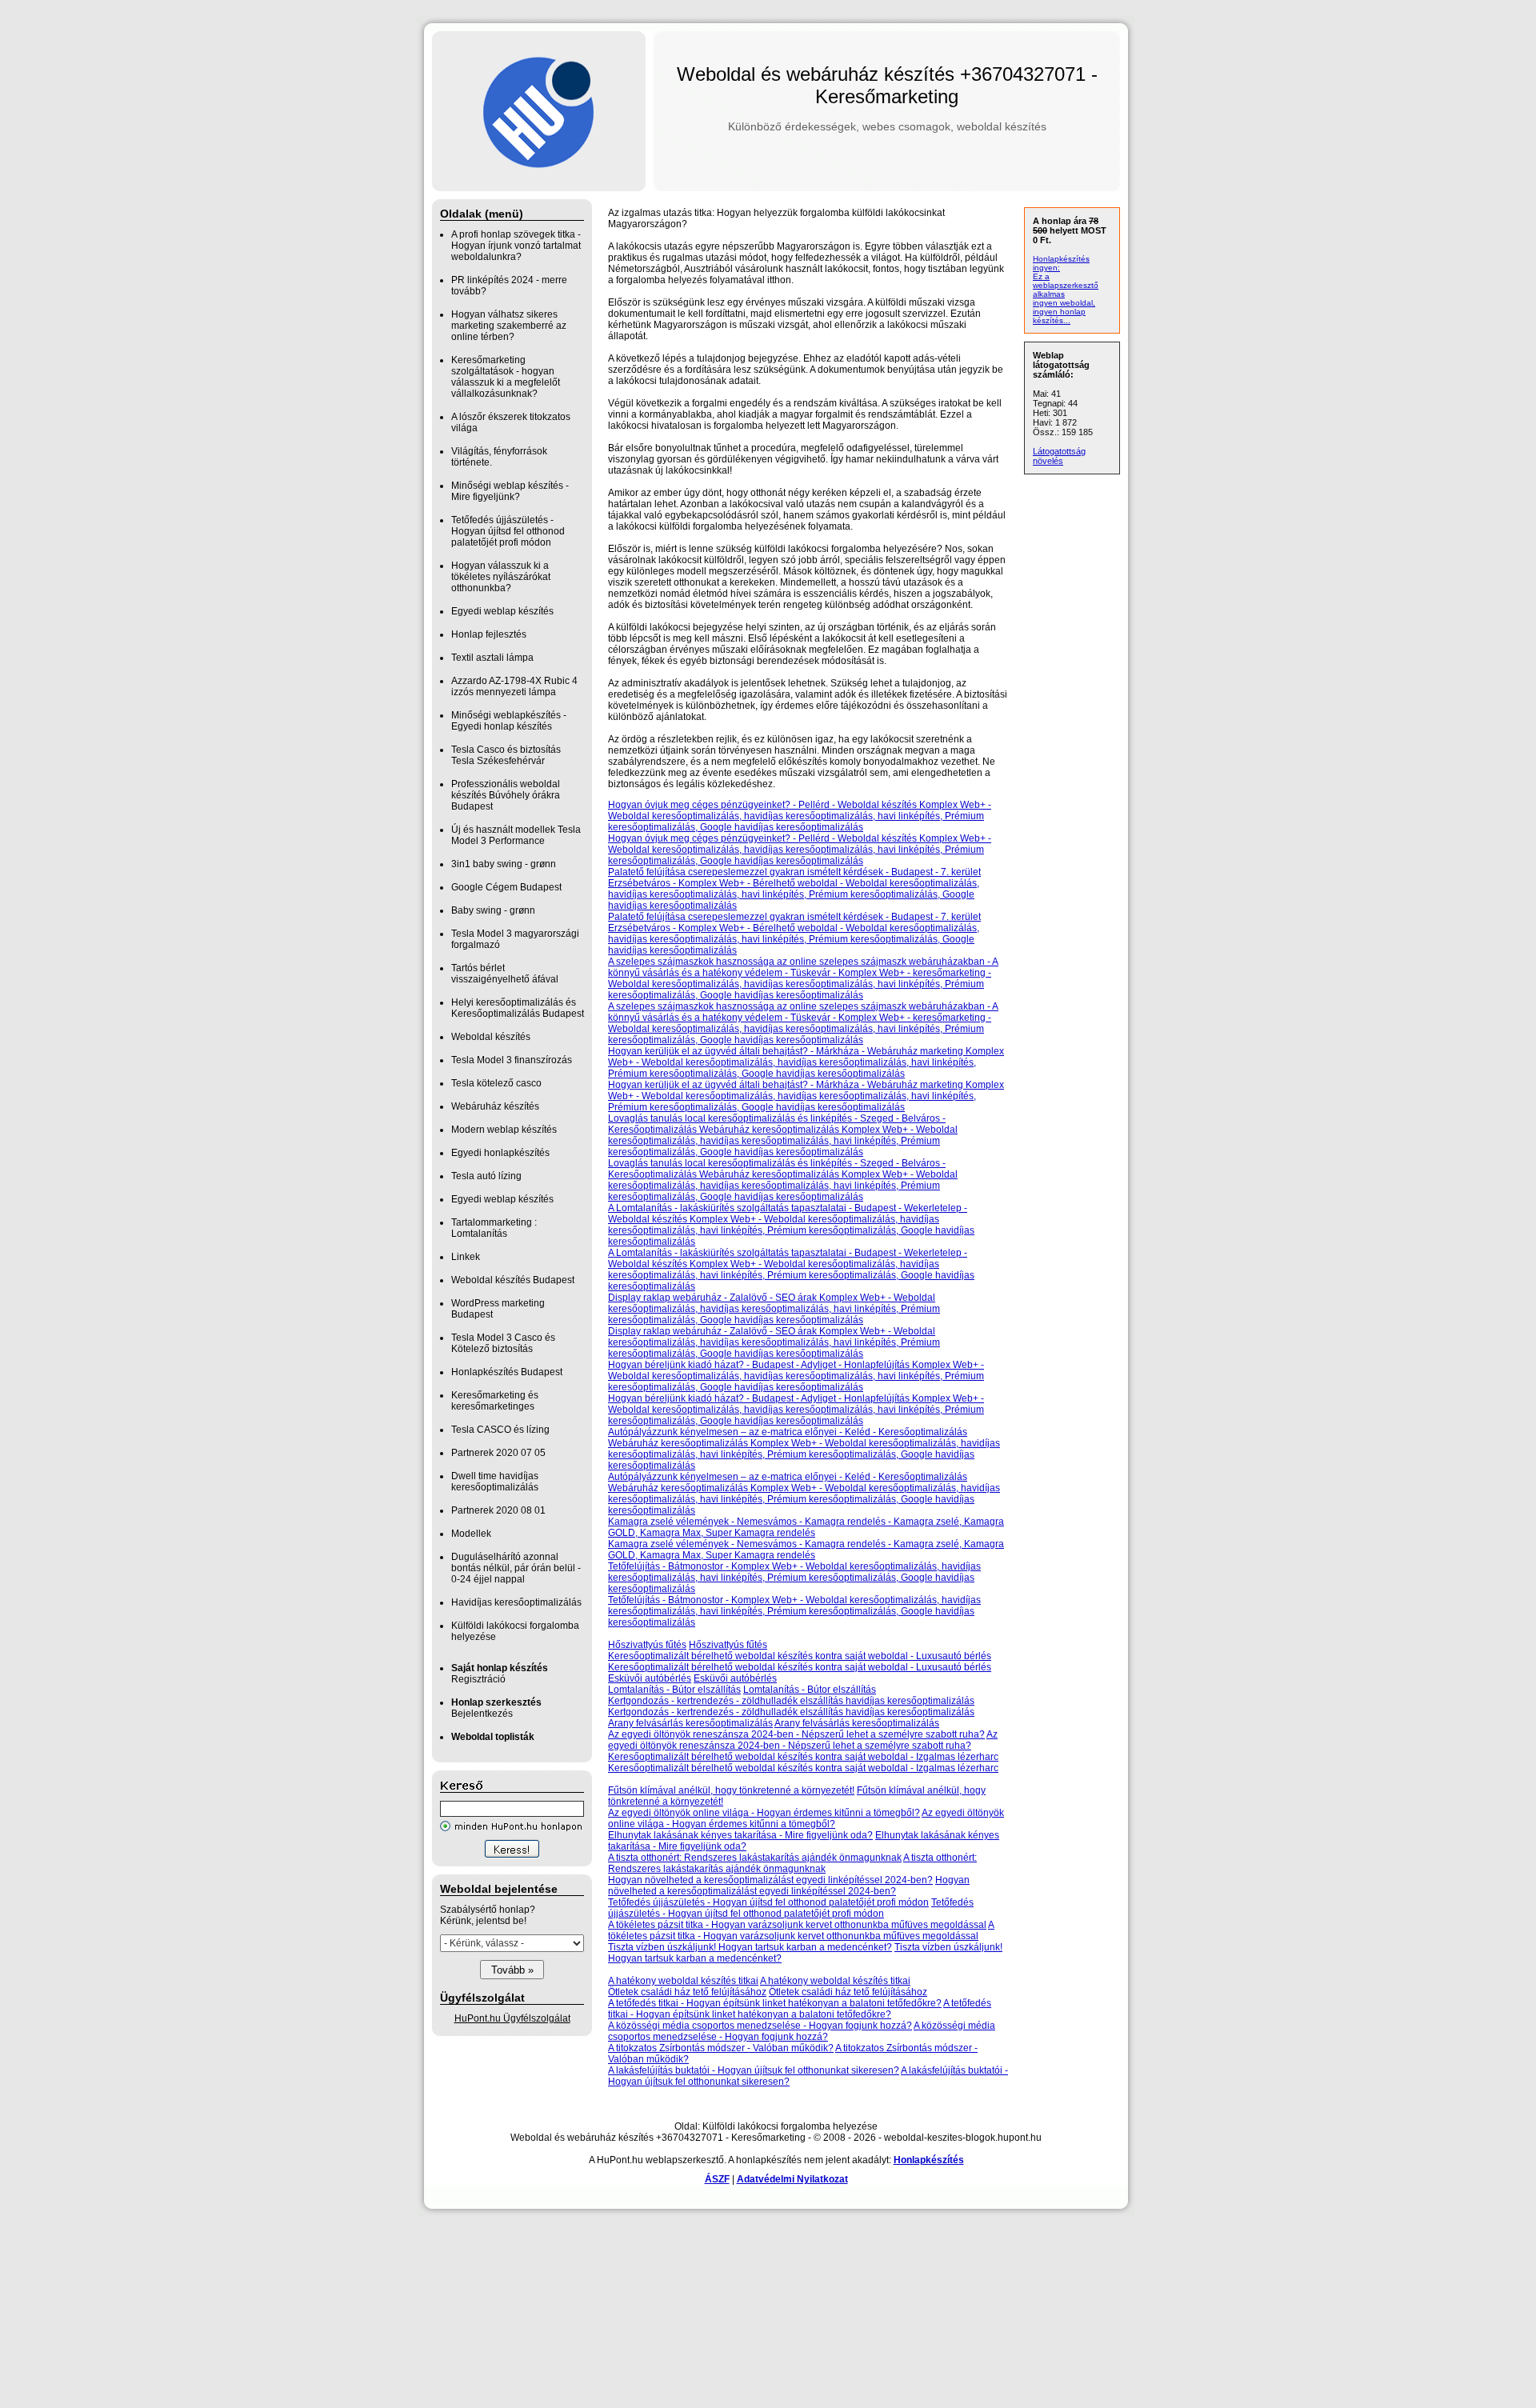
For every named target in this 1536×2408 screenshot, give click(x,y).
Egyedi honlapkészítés (500, 1153)
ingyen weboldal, (1064, 303)
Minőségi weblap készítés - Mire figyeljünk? (510, 491)
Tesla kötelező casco (496, 1083)
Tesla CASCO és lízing (500, 1430)
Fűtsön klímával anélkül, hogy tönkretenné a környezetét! (731, 1790)
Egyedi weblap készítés (502, 611)
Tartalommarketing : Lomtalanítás (494, 1228)
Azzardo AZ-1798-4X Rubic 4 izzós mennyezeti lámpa (514, 686)
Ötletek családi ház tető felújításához (687, 1992)
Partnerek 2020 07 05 (498, 1453)
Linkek (466, 1257)
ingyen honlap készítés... (1059, 316)
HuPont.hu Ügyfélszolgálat (512, 2018)
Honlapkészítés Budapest (507, 1372)
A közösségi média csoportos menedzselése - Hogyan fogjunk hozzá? (760, 2026)
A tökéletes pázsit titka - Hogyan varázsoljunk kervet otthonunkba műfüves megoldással (797, 1925)
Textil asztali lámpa (492, 658)
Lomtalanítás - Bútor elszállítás (674, 1690)
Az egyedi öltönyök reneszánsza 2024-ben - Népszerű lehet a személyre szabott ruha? (796, 1734)
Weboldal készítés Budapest (513, 1280)
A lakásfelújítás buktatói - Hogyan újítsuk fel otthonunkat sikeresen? (754, 2070)
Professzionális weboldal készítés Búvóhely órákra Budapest (506, 795)
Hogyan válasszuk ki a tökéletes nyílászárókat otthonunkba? (501, 577)
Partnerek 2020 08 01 (498, 1510)
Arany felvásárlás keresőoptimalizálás (690, 1723)
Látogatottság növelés (1059, 456)
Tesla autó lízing (486, 1176)
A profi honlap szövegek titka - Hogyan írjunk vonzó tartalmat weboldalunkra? (516, 246)
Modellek (471, 1534)
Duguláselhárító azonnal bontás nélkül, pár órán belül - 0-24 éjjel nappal (516, 1568)
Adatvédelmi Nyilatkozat (792, 2179)
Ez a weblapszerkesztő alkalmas (1066, 285)
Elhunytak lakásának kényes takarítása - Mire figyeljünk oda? (740, 1835)
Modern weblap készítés (504, 1130)
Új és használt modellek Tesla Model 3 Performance (516, 835)
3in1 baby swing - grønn (504, 864)
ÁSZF (717, 2179)
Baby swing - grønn (493, 910)
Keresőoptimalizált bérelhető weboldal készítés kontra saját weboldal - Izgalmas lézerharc (803, 1757)
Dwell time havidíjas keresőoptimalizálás (495, 1482)
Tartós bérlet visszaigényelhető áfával (505, 974)
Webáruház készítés (495, 1106)
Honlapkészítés (929, 2160)
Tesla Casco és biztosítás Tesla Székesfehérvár (506, 755)
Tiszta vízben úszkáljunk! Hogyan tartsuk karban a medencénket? (750, 1947)
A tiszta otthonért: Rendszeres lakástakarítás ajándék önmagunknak (755, 1858)
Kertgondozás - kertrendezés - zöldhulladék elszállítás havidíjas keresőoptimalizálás (791, 1701)
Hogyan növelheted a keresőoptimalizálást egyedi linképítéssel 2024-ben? (770, 1880)
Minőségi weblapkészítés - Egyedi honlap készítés (509, 721)
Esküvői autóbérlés (650, 1678)
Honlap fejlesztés (489, 634)
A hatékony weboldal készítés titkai (683, 1981)
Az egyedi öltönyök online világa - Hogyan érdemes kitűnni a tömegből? (764, 1813)
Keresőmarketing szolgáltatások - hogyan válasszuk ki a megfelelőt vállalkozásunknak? (506, 377)
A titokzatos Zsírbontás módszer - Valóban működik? (721, 2048)
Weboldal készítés (491, 1037)
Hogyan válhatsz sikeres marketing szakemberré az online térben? (509, 326)
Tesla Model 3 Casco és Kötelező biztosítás (503, 1343)
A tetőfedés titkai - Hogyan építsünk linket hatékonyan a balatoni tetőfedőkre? (775, 2003)
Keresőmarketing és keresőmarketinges (495, 1401)
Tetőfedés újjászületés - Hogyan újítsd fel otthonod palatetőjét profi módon (508, 531)
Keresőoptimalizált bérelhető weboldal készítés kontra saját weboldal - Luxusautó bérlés (800, 1656)
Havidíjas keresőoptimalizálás (516, 1602)
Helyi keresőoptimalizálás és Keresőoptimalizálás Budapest (518, 1008)
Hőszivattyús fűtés (647, 1645)
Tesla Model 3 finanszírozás (512, 1060)
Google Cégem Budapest (506, 887)
